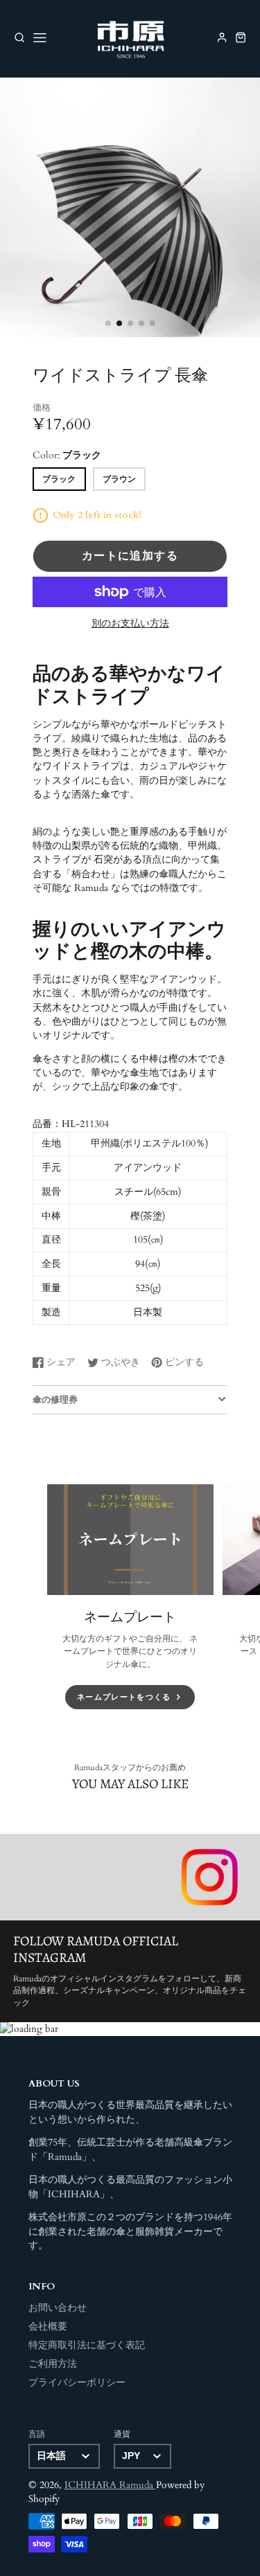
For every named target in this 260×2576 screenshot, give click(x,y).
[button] (108, 323)
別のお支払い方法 (130, 624)
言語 (37, 2434)
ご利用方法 (53, 2364)
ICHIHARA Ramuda (110, 2485)
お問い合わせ (58, 2308)
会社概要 (48, 2327)
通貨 (122, 2434)
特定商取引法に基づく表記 (87, 2345)
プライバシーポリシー (77, 2383)
